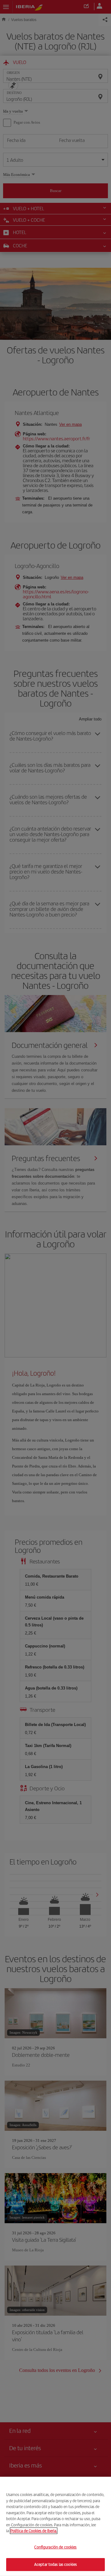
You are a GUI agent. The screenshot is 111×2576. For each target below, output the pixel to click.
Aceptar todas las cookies (55, 2564)
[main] (55, 2526)
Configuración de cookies (55, 2547)
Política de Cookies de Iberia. (34, 2531)
